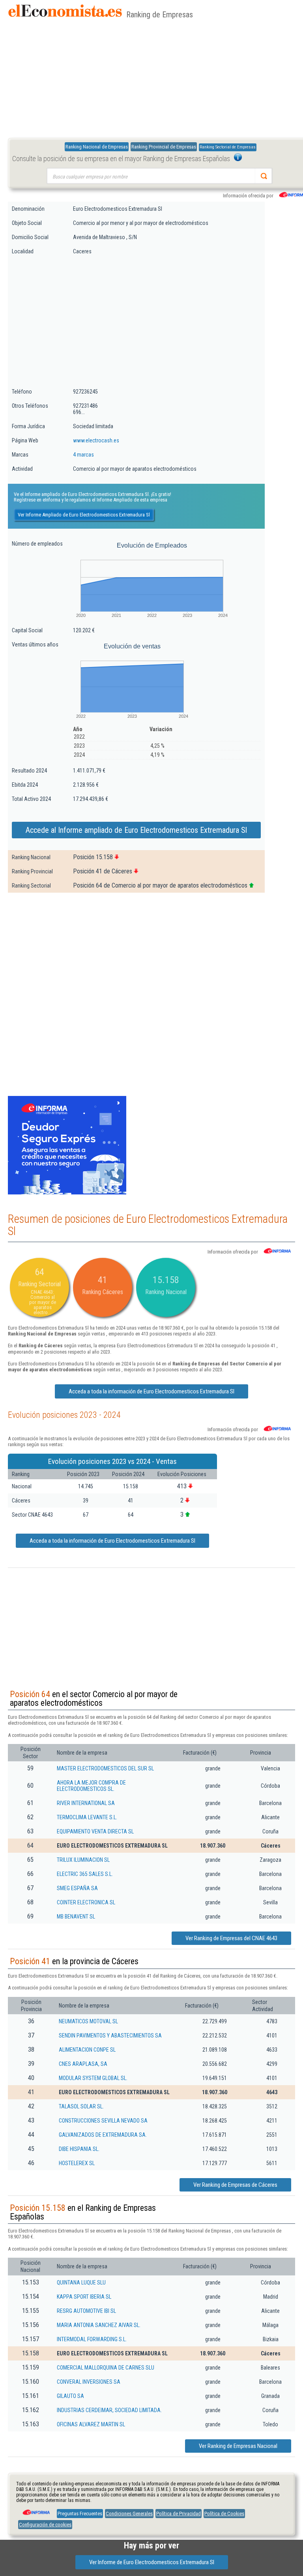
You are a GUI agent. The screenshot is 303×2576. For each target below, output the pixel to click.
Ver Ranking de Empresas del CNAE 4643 (231, 1938)
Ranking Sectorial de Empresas (228, 147)
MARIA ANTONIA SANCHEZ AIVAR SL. (99, 2325)
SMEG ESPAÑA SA (77, 1888)
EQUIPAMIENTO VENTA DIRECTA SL (95, 1831)
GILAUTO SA (70, 2396)
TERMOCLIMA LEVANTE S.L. (87, 1817)
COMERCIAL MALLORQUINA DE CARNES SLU (106, 2368)
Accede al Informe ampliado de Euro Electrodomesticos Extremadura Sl (136, 830)
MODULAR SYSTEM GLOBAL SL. (93, 2078)
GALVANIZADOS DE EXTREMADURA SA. (103, 2135)
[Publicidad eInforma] (67, 1193)
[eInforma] (36, 2509)
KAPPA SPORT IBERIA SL (84, 2297)
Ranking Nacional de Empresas (97, 147)
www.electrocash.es (96, 440)
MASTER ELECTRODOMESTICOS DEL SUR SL (105, 1768)
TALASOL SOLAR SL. (81, 2106)
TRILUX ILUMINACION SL (83, 1860)
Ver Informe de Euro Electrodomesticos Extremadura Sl (152, 2562)
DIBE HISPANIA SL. (79, 2149)
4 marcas (83, 455)
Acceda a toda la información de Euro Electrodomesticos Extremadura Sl (151, 1391)
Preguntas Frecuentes (80, 2514)
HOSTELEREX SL (77, 2163)
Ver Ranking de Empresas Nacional (238, 2446)
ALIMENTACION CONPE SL (87, 2050)
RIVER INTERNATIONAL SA (86, 1803)
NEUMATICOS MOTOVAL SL (88, 2021)
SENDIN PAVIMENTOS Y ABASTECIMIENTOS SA (110, 2036)
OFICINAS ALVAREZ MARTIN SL (91, 2424)
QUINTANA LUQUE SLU (81, 2283)
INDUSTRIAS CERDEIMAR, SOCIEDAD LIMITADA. (109, 2410)
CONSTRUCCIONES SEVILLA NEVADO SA (103, 2121)
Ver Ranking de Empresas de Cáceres (235, 2185)
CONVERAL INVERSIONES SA (89, 2382)
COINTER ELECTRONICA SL (86, 1902)
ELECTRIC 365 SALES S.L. (85, 1874)
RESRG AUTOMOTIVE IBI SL (86, 2311)
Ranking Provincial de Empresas (164, 147)
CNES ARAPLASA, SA (83, 2064)
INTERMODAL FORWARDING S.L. (92, 2339)
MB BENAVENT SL (76, 1917)
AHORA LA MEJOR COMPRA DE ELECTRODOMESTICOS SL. (91, 1786)
